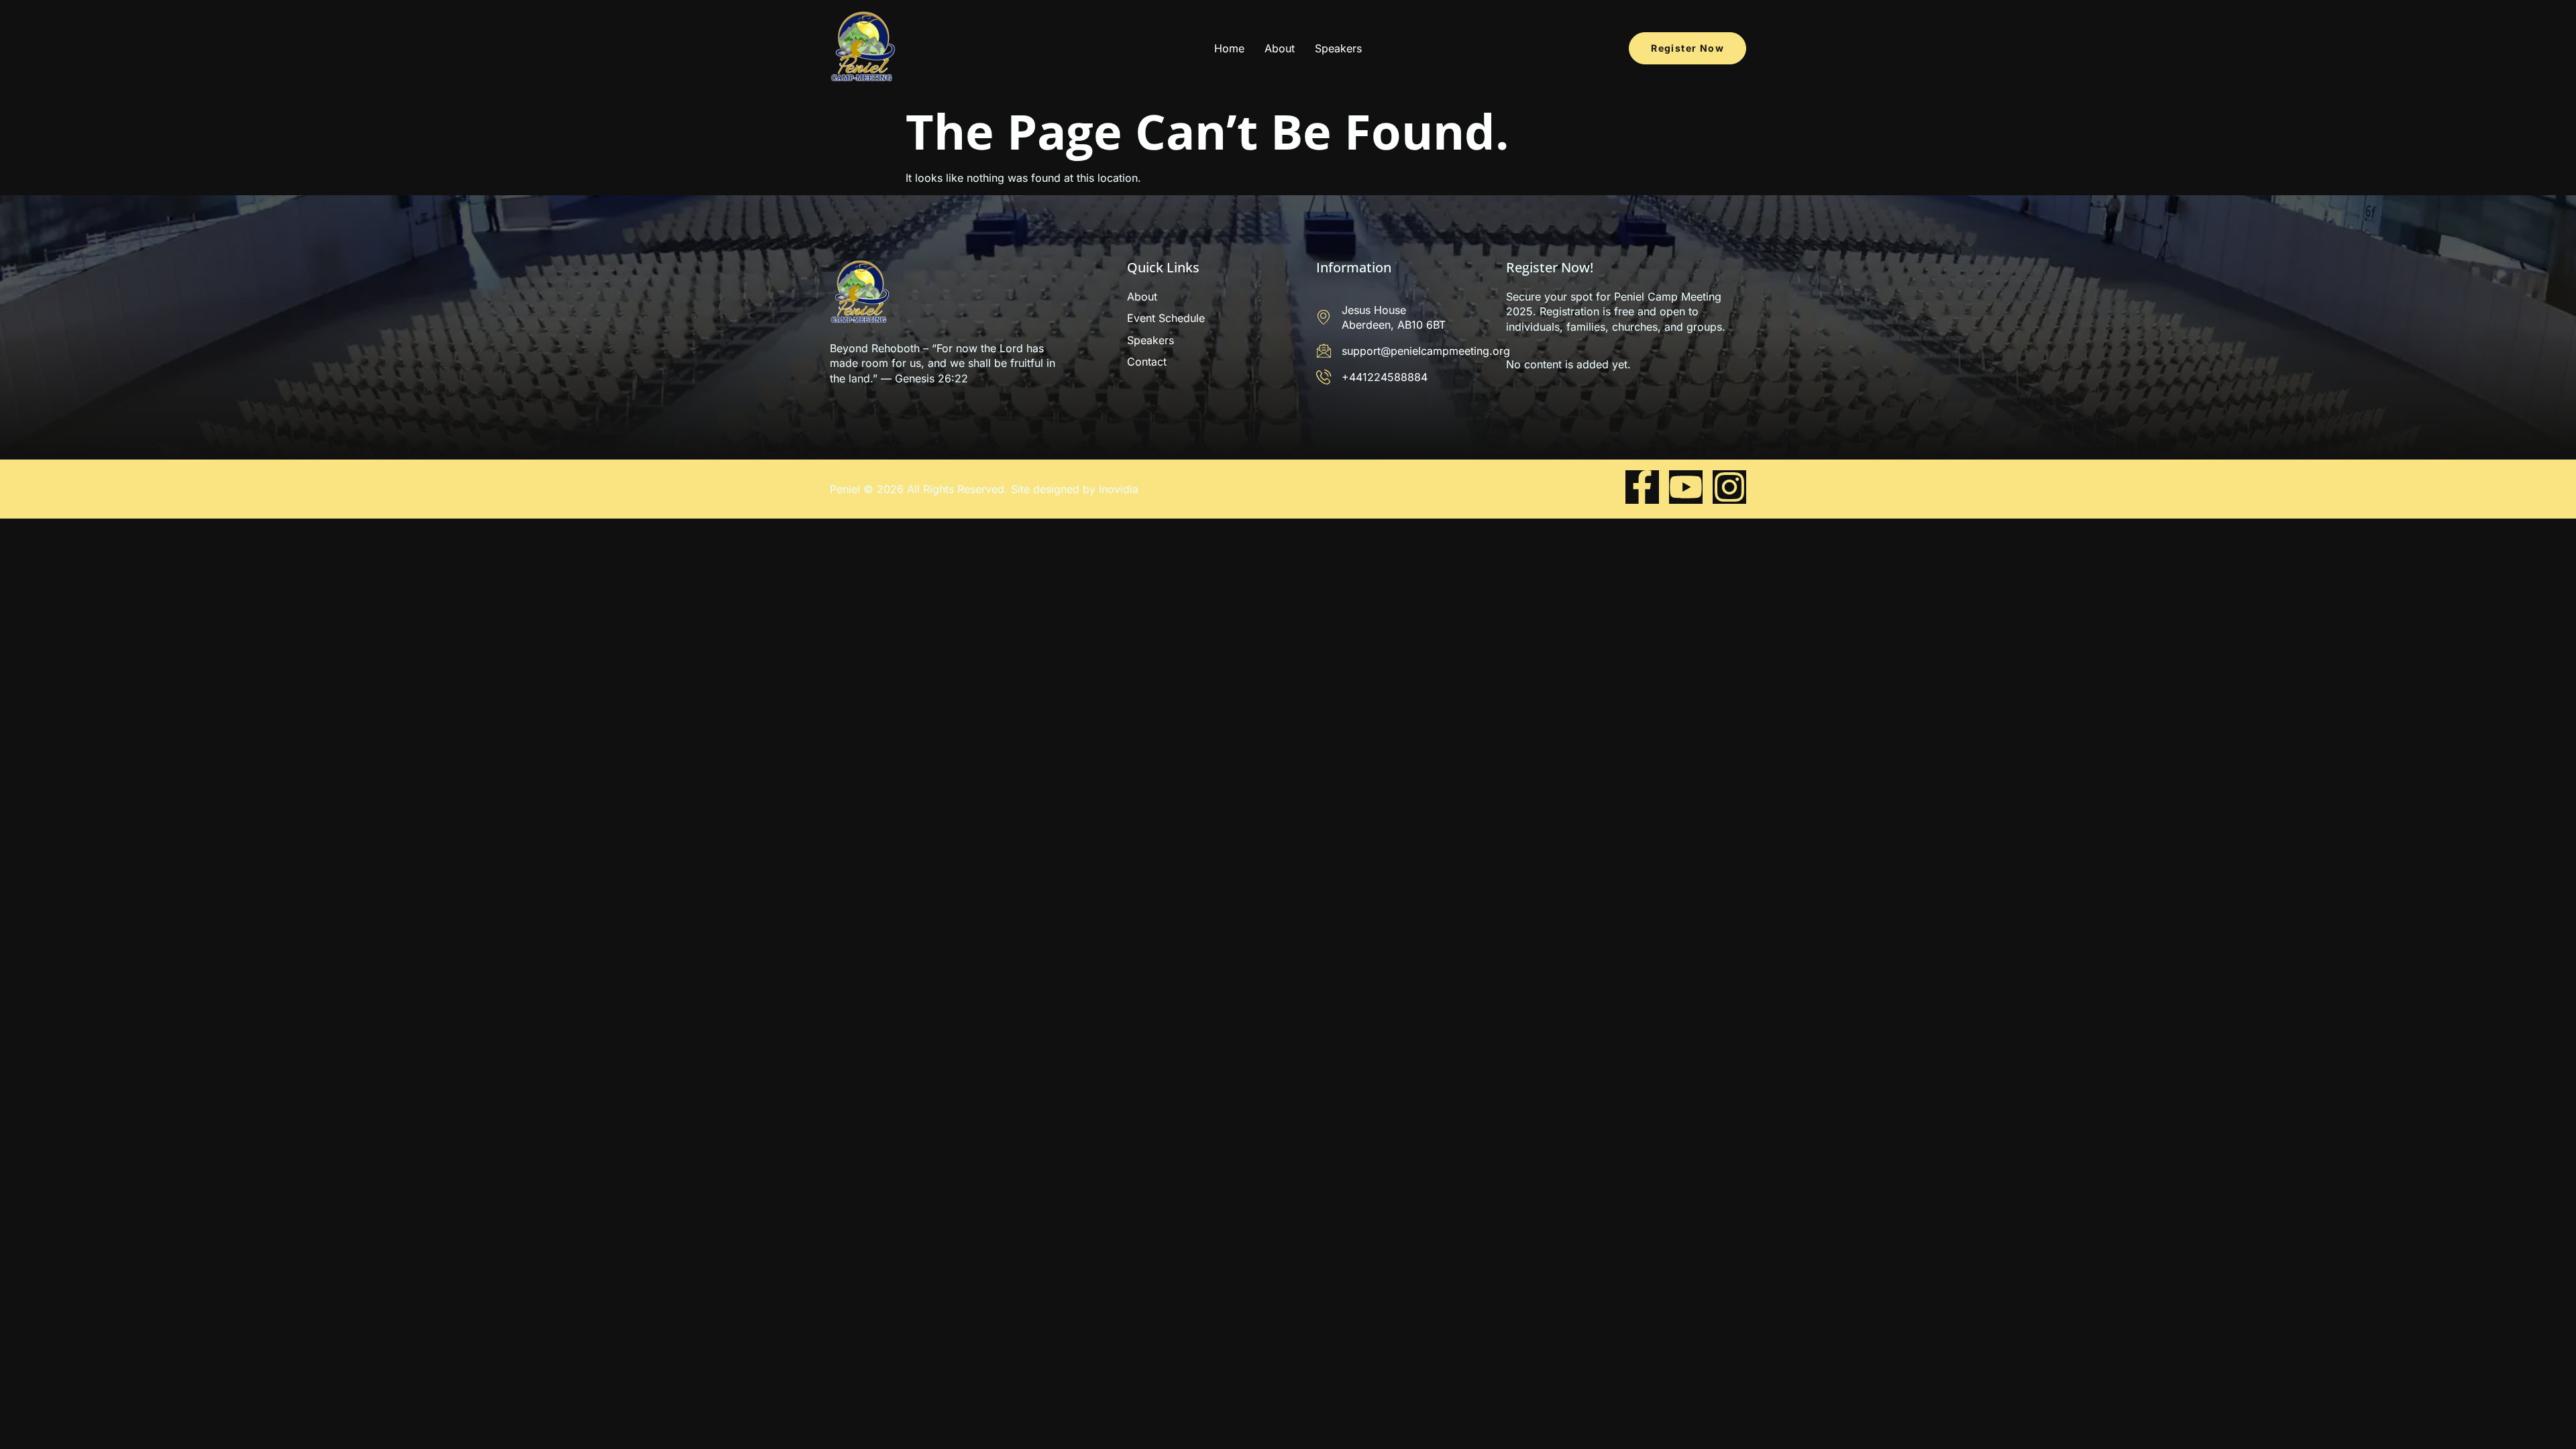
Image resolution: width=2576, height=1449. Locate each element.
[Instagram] (1729, 487)
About (1280, 48)
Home (1229, 48)
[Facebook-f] (1642, 487)
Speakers (1338, 48)
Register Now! (1550, 267)
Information (1354, 267)
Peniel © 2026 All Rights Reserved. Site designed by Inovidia (984, 489)
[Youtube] (1686, 487)
